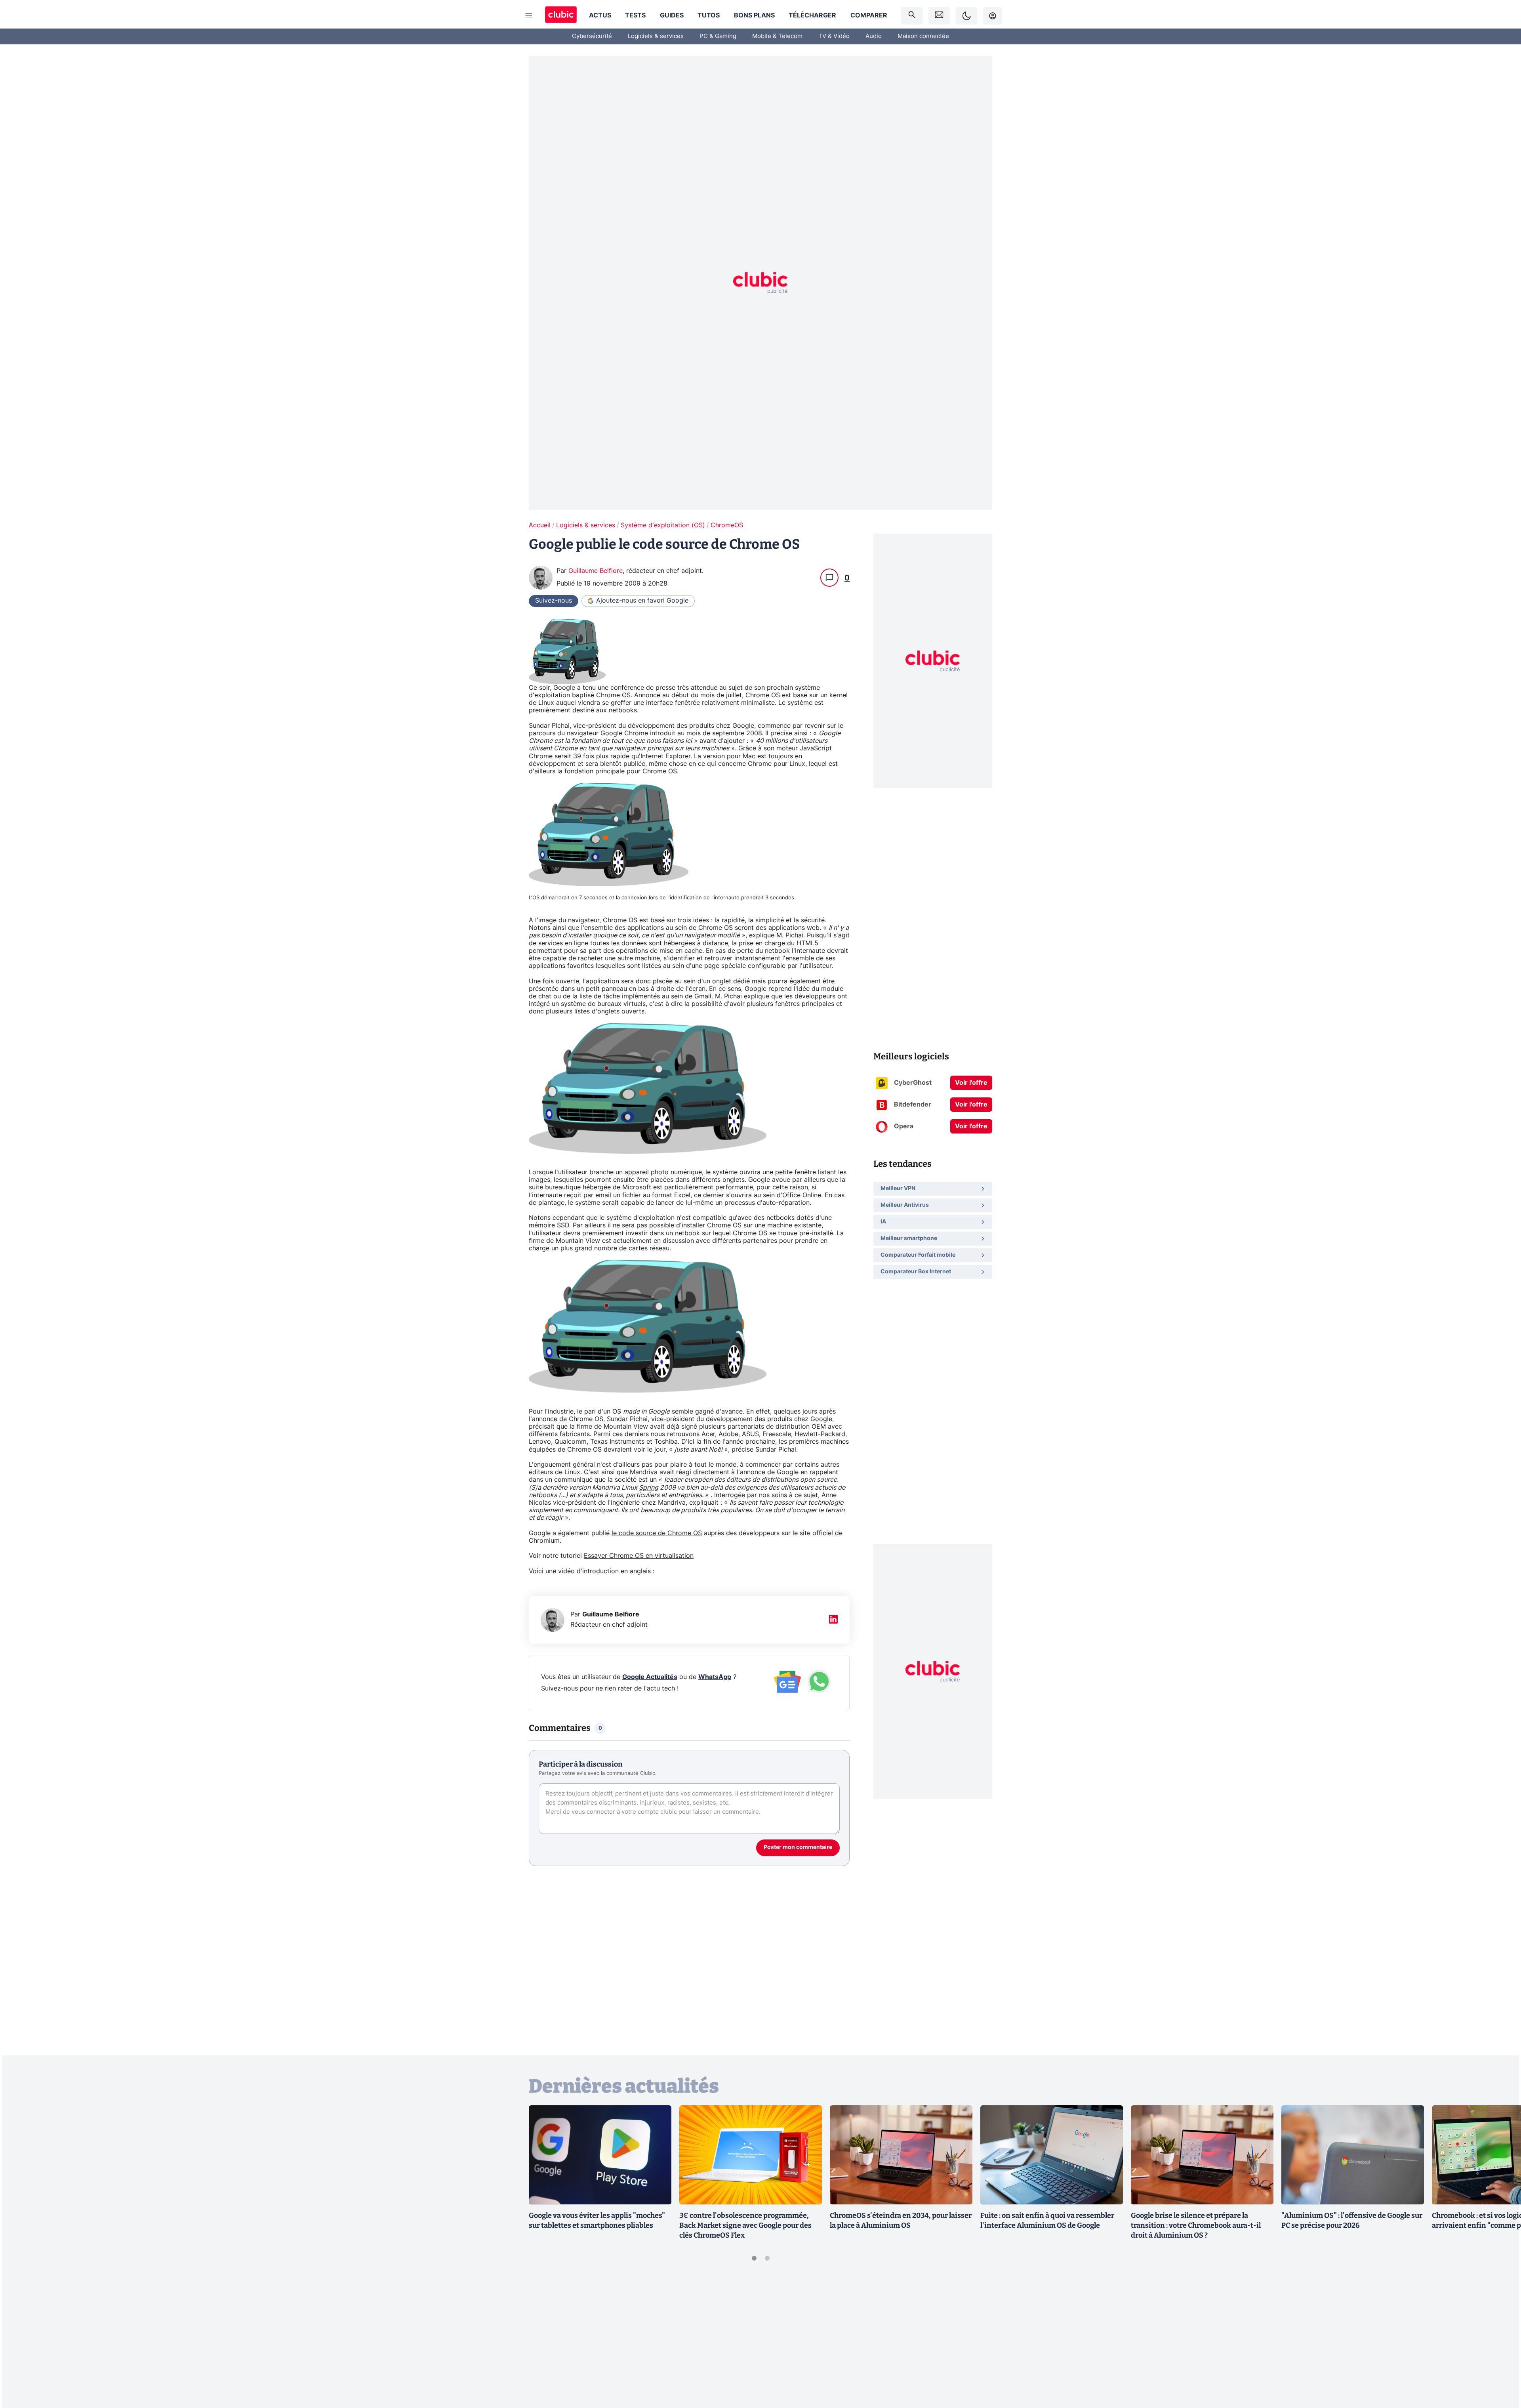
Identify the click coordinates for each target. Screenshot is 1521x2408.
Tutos (709, 15)
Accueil (540, 525)
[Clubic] (561, 16)
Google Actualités (650, 1677)
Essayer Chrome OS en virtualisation (639, 1556)
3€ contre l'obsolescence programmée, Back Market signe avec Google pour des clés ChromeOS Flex (745, 2225)
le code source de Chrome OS (657, 1533)
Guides (672, 15)
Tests (635, 15)
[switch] (966, 16)
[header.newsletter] (939, 16)
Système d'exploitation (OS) (663, 525)
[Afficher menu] (529, 16)
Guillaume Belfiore (596, 571)
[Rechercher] (912, 16)
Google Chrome (624, 733)
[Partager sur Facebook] (1501, 2340)
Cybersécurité (592, 36)
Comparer (869, 15)
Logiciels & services (656, 36)
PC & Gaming (718, 36)
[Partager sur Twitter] (1501, 2366)
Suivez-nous (554, 601)
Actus (600, 15)
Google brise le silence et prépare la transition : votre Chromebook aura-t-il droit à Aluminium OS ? (1196, 2225)
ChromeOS (727, 525)
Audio (874, 36)
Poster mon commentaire (798, 1847)
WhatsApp (715, 1677)
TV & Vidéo (834, 36)
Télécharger (812, 15)
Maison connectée (923, 36)
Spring (649, 1488)
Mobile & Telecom (777, 36)
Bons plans (754, 15)
